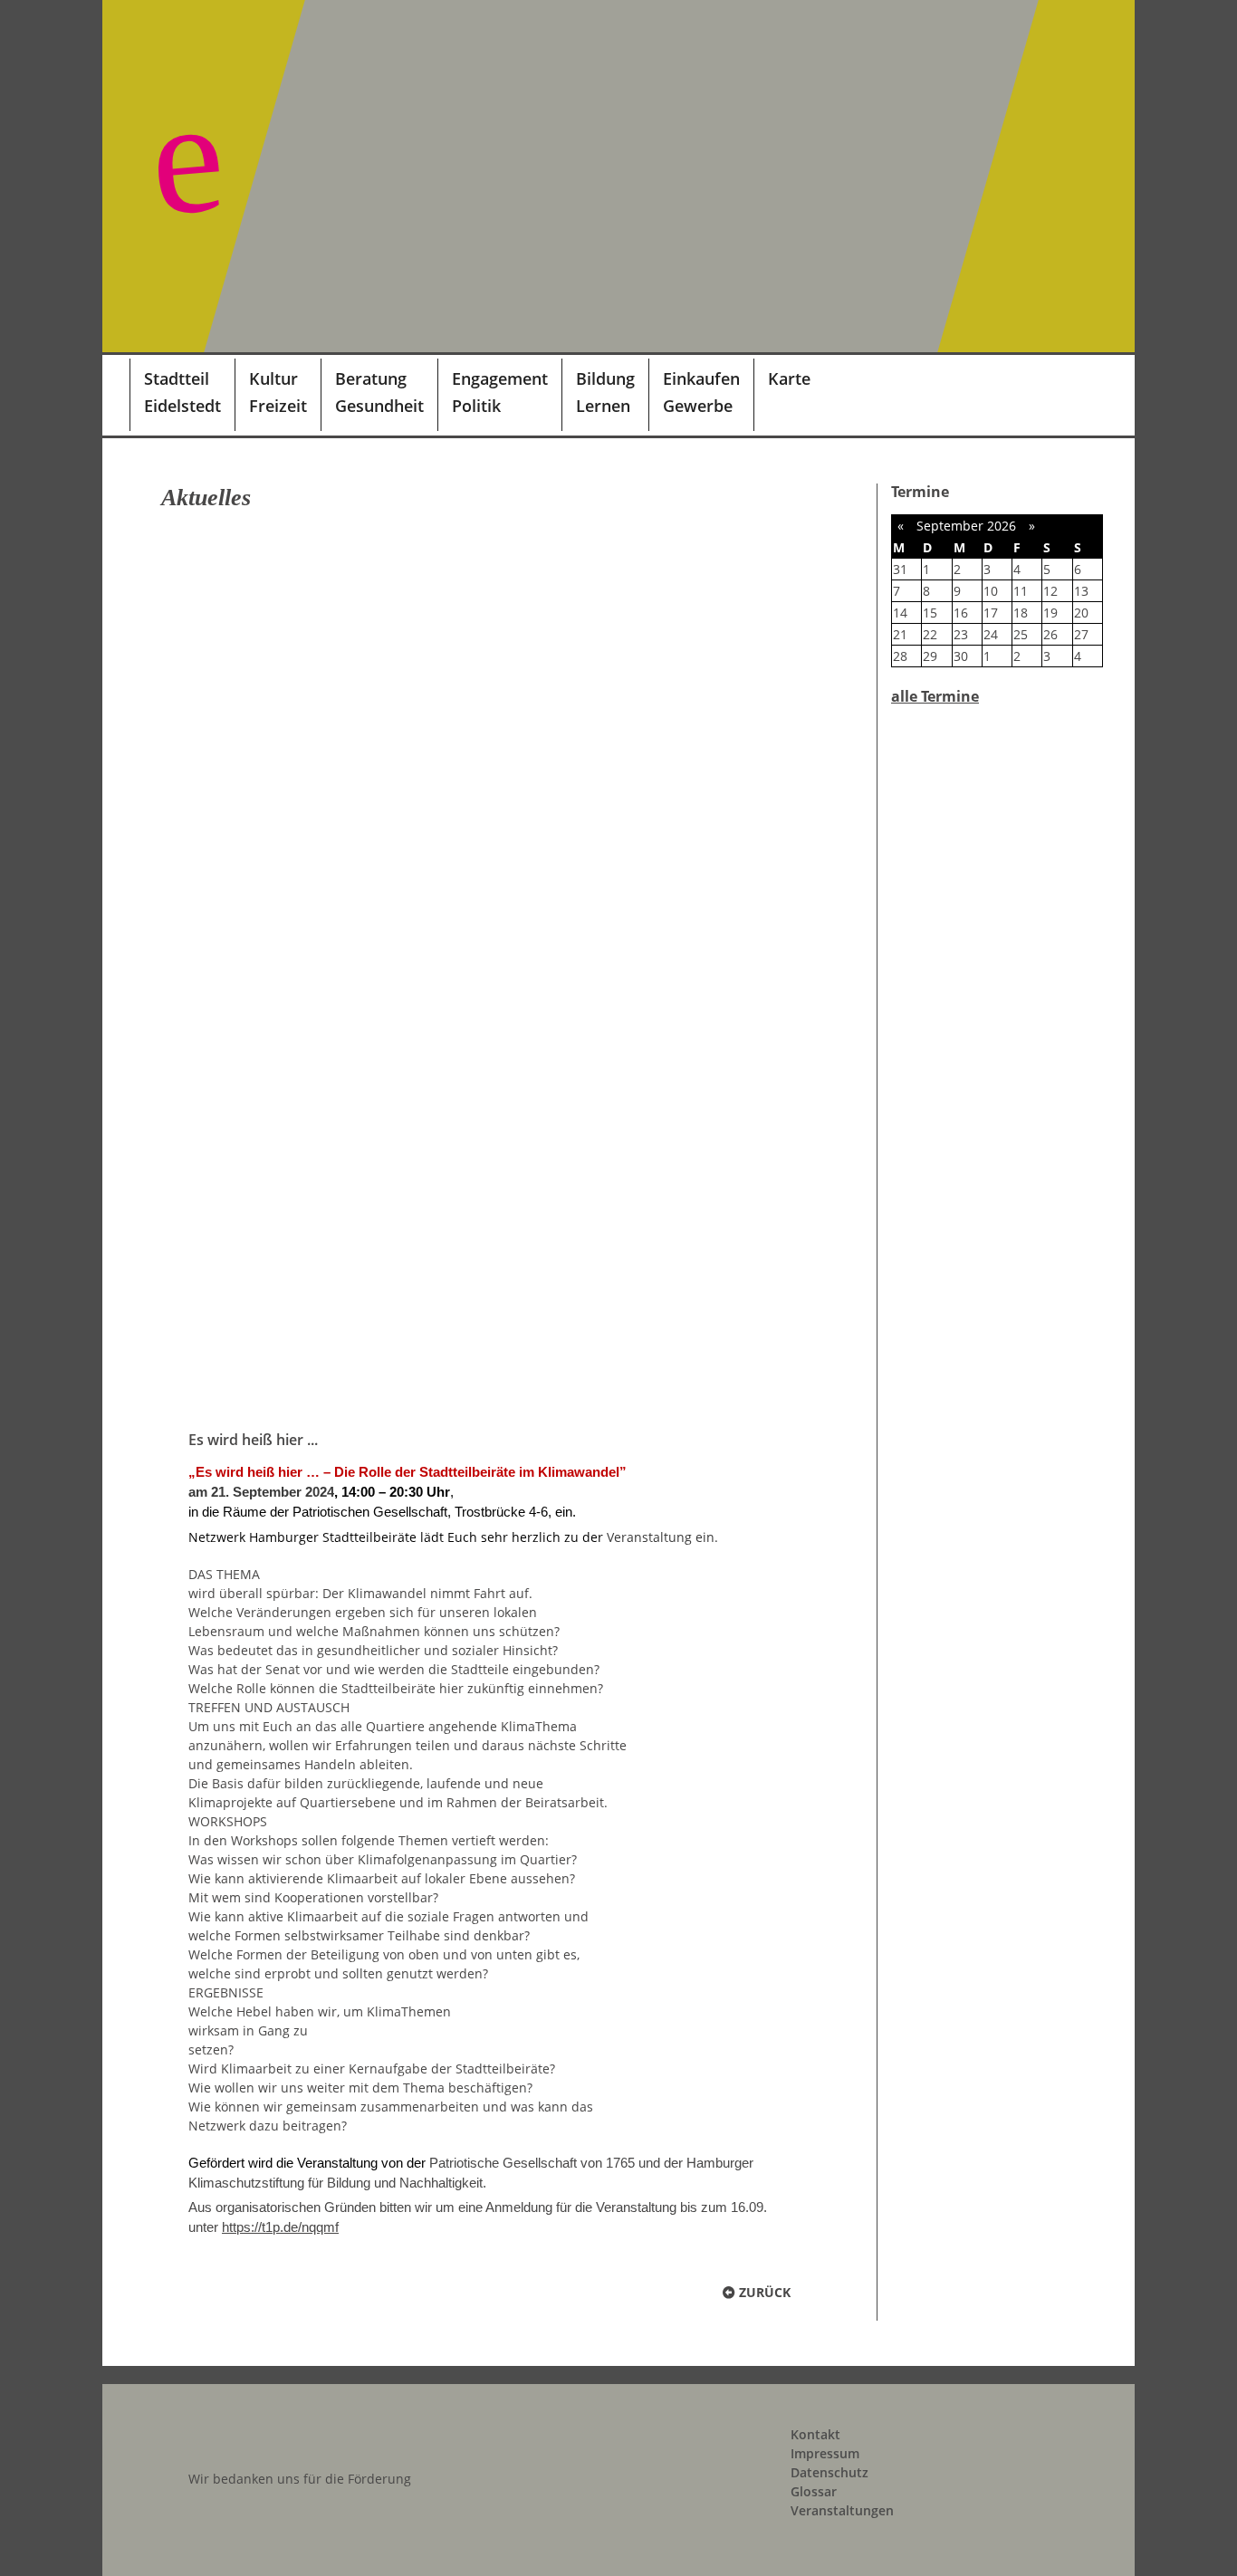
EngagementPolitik (500, 392)
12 (1050, 591)
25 (1021, 634)
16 (961, 613)
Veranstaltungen (842, 2510)
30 (961, 656)
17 (991, 613)
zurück (763, 2292)
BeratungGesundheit (379, 392)
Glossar (814, 2491)
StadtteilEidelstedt (182, 392)
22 (930, 634)
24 (991, 634)
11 (1021, 591)
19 (1050, 613)
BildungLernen (605, 392)
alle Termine (935, 696)
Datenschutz (829, 2472)
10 (991, 591)
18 (1021, 613)
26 (1050, 634)
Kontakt (815, 2434)
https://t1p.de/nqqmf (280, 2227)
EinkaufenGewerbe (701, 392)
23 (961, 634)
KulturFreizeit (278, 392)
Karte (789, 378)
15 (930, 613)
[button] (1098, 395)
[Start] (116, 395)
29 (930, 656)
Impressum (825, 2453)
